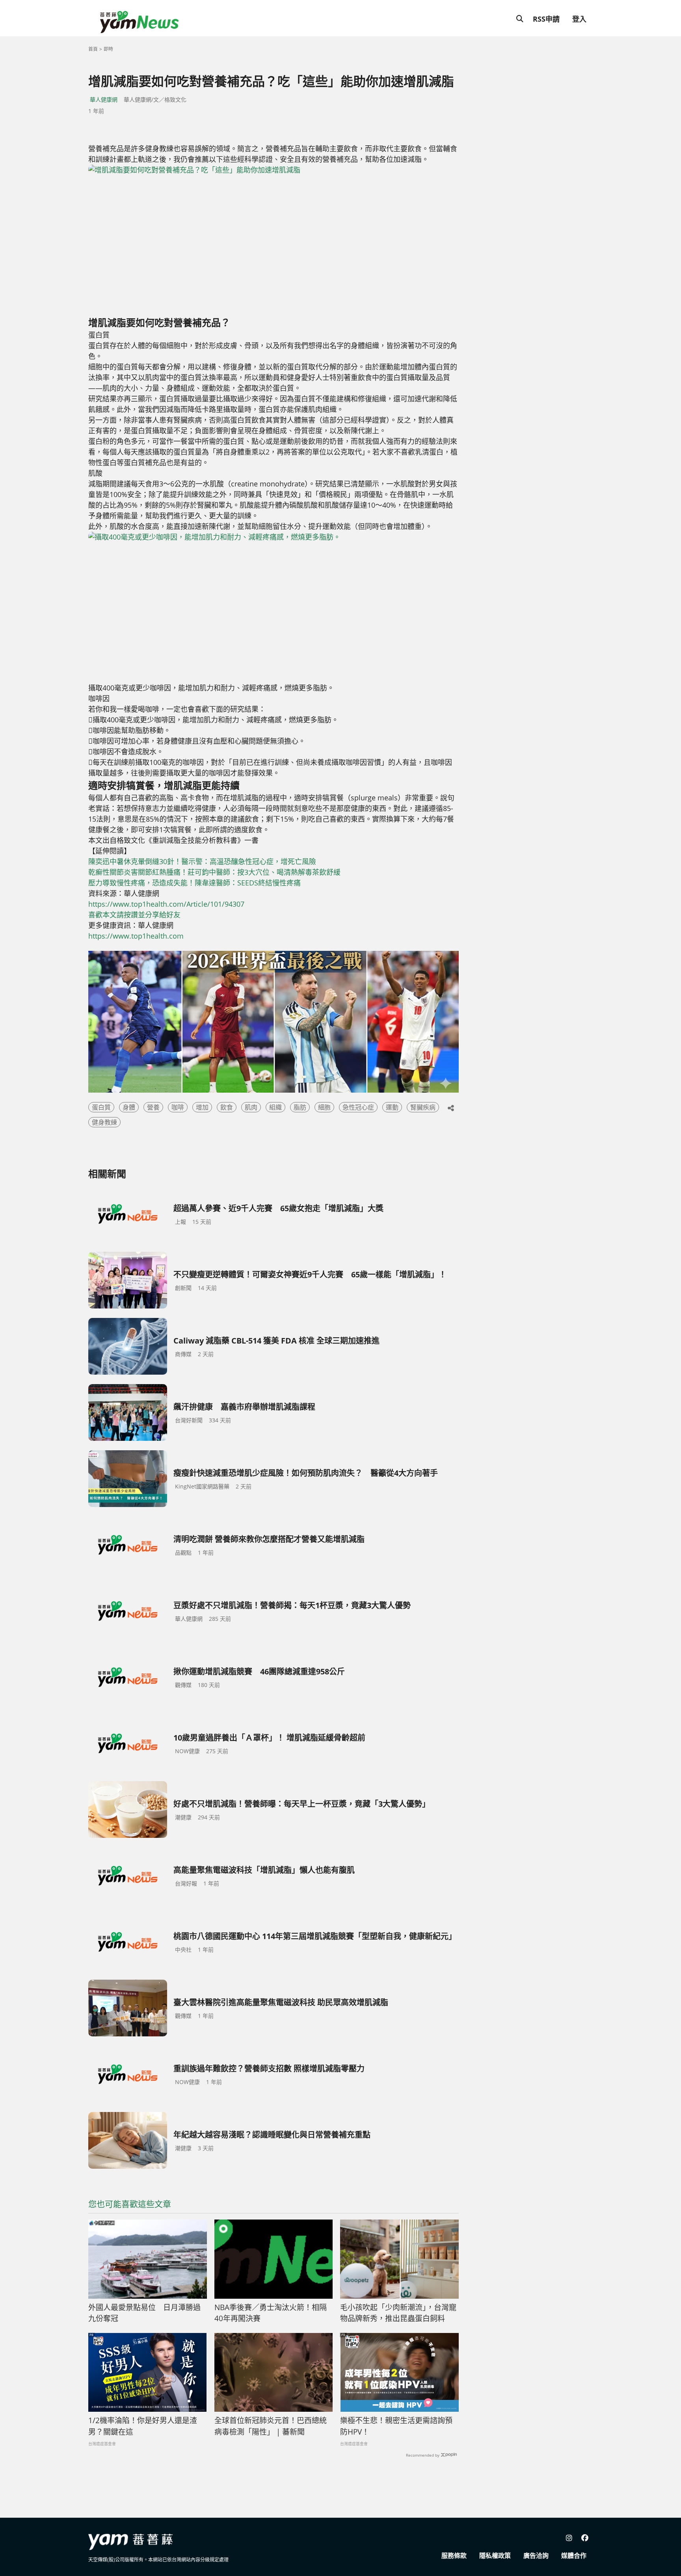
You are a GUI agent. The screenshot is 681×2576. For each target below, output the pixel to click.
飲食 (227, 1107)
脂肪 (300, 1107)
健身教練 (104, 1122)
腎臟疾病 (423, 1107)
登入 (579, 19)
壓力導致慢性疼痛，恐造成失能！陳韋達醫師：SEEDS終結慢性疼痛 (194, 883)
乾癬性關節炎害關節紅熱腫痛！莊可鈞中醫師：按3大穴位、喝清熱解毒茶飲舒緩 (214, 872)
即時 (108, 49)
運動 (392, 1107)
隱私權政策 (495, 2556)
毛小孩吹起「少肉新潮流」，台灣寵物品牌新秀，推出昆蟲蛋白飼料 (398, 2313)
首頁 (93, 49)
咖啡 (178, 1107)
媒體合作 (574, 2556)
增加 (202, 1107)
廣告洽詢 (536, 2556)
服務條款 (454, 2556)
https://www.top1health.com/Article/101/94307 (166, 904)
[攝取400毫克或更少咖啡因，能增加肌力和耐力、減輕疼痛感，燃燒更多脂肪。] (232, 607)
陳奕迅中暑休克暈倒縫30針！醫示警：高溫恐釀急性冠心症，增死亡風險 (202, 861)
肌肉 (251, 1107)
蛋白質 (101, 1107)
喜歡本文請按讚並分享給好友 (134, 915)
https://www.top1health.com (136, 936)
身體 (129, 1107)
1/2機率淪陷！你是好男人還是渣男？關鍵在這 (143, 2426)
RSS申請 (546, 19)
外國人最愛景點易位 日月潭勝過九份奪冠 (144, 2313)
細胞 (324, 1107)
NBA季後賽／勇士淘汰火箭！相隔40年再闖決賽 (271, 2313)
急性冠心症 (358, 1107)
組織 (275, 1107)
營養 (153, 1107)
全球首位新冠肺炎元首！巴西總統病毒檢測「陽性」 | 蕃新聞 (271, 2426)
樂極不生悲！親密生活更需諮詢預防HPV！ (396, 2426)
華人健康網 (104, 99)
